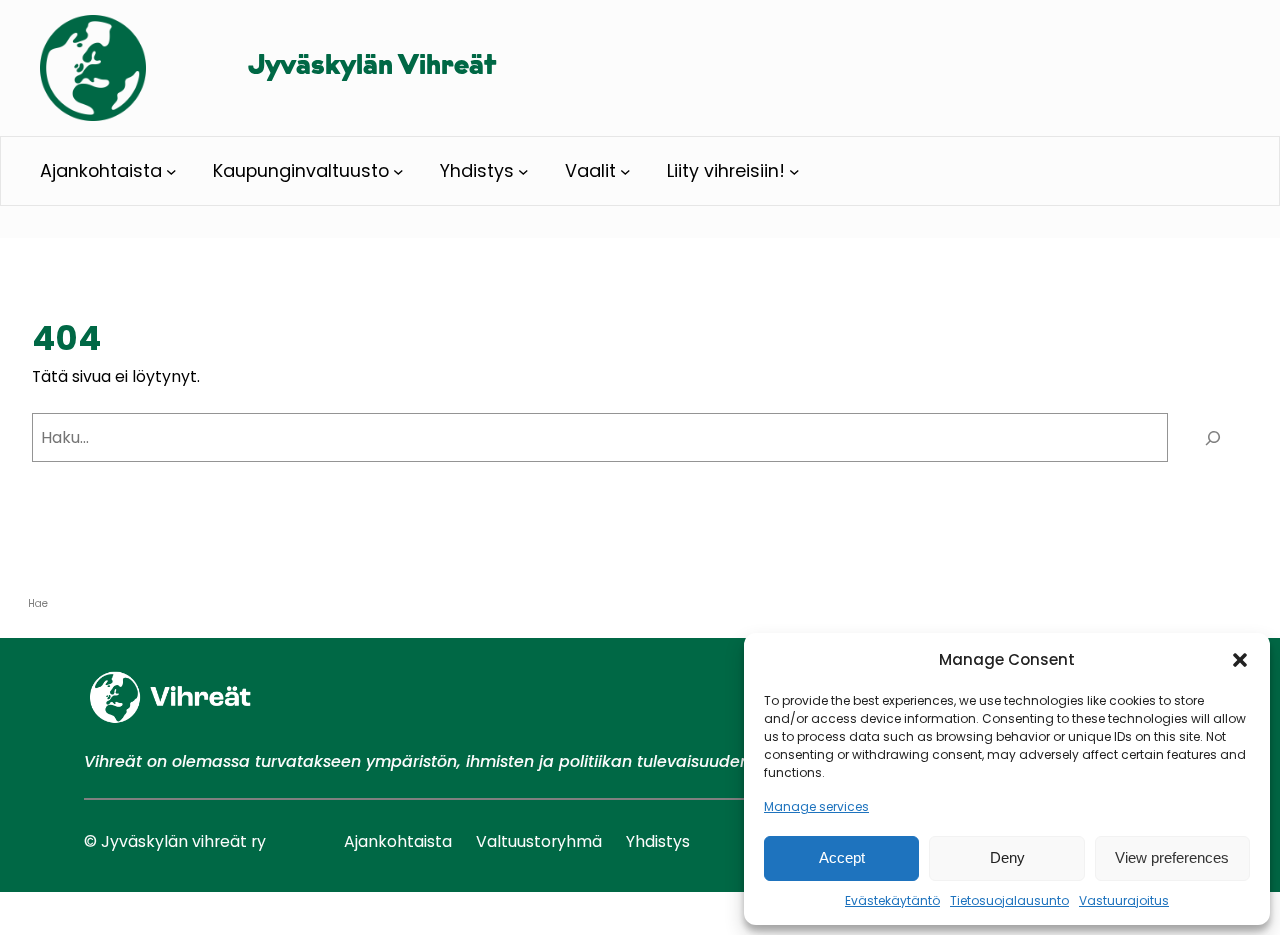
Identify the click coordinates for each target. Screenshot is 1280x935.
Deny (1007, 857)
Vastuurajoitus (1124, 900)
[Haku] (1213, 437)
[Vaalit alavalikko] (625, 171)
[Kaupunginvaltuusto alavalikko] (398, 171)
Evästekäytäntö (892, 900)
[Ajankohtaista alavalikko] (171, 171)
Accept (842, 857)
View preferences (1172, 857)
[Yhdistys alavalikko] (523, 171)
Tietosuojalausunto (1009, 900)
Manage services (816, 806)
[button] (1240, 660)
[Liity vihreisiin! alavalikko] (794, 171)
